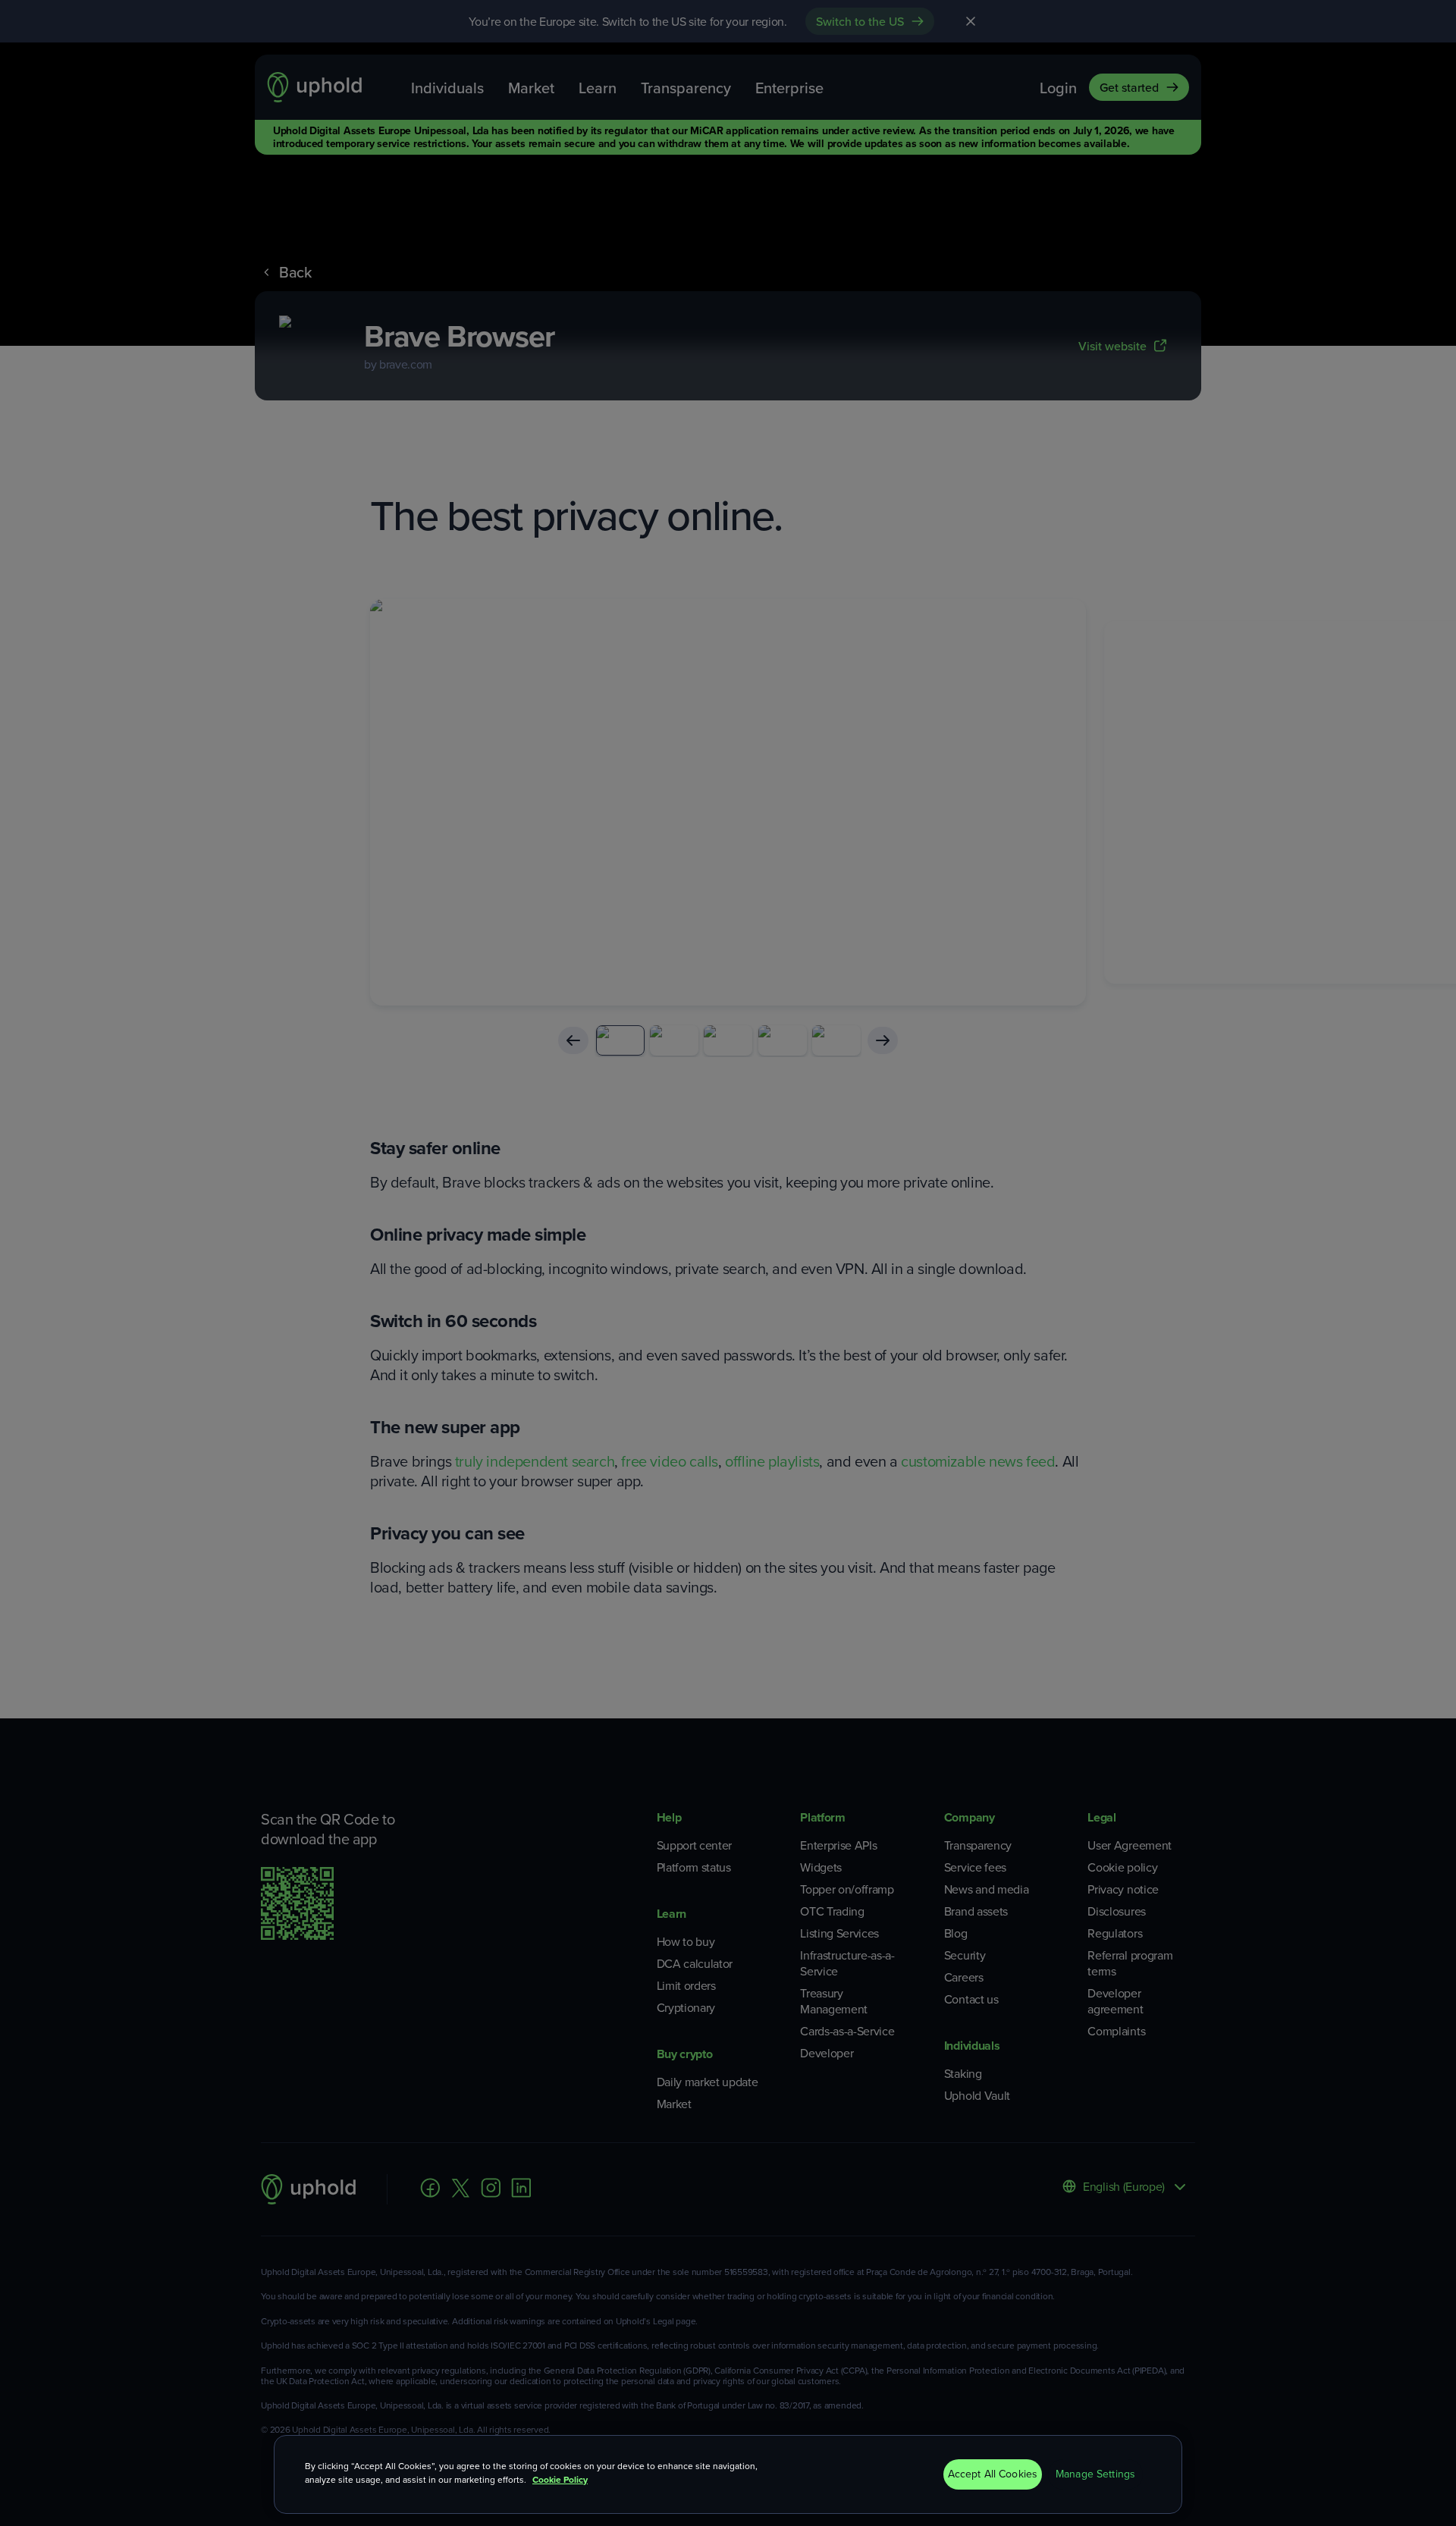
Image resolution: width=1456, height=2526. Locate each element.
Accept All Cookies (993, 2474)
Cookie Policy (560, 2480)
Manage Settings (1095, 2474)
